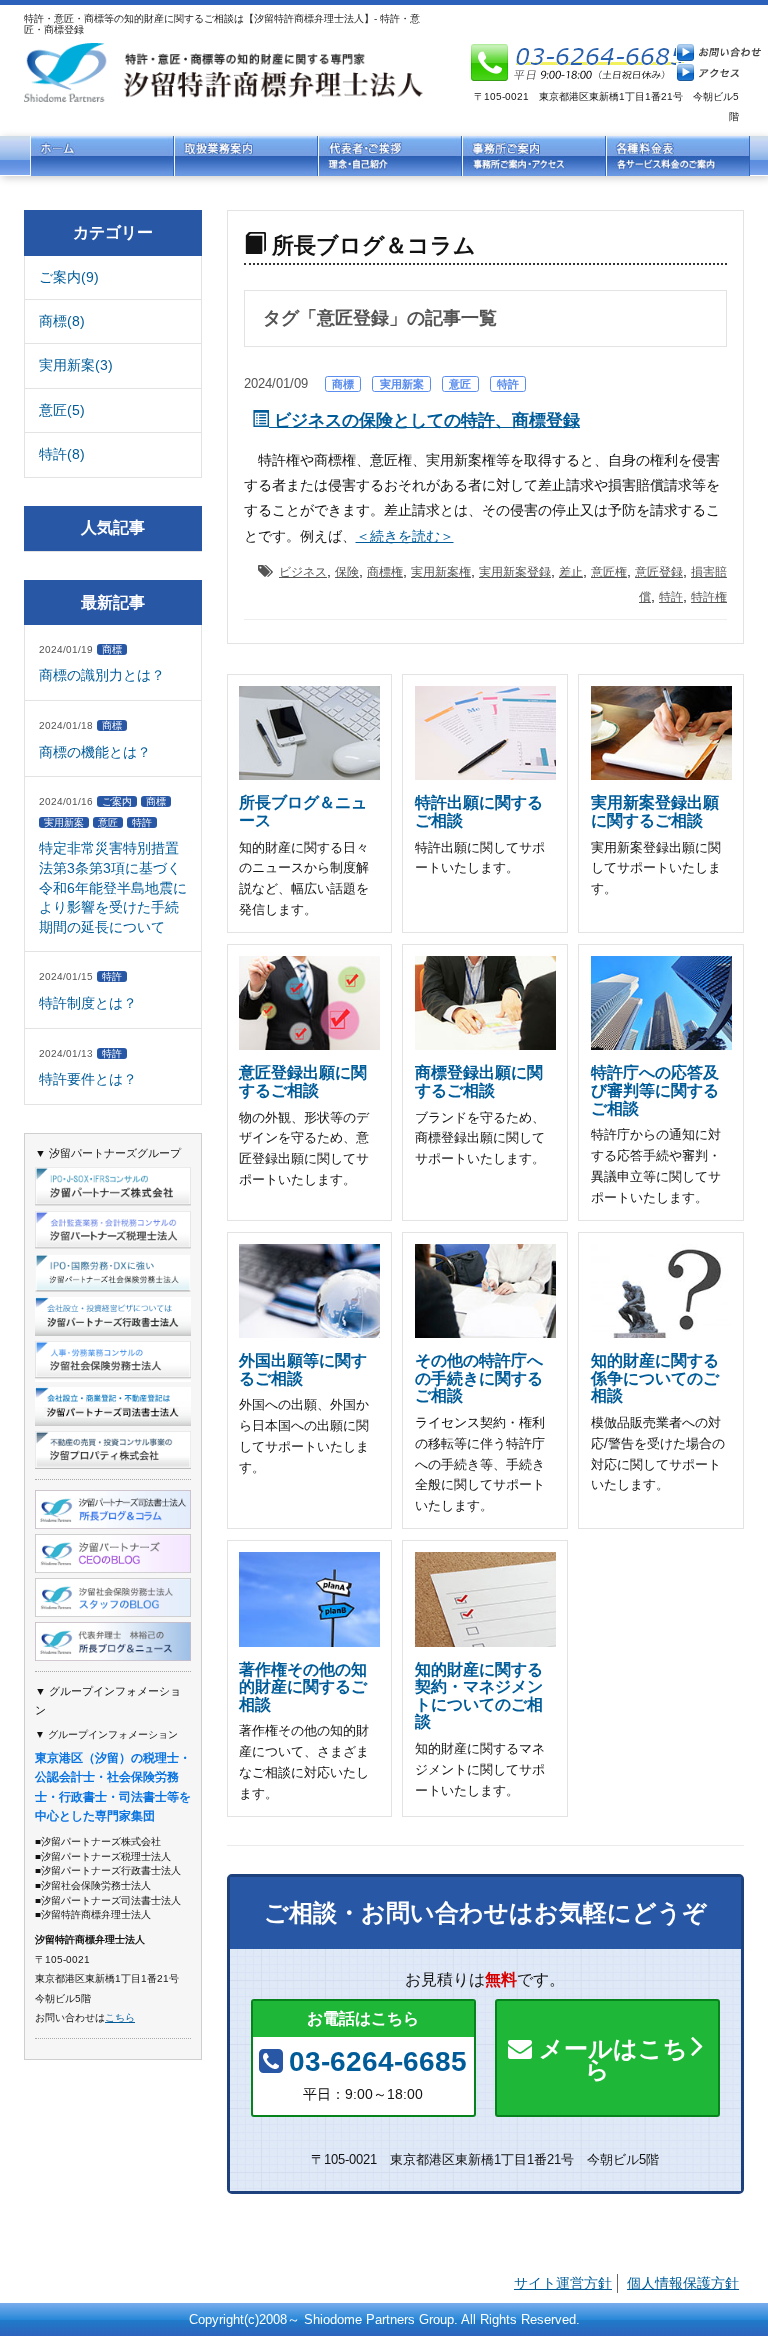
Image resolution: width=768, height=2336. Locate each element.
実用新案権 (441, 572)
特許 (508, 384)
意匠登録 (659, 572)
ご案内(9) (69, 277)
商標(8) (62, 321)
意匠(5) (62, 410)
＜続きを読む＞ (405, 536)
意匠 (460, 384)
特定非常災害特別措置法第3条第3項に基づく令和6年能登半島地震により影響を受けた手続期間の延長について (113, 887)
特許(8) (62, 454)
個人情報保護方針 (683, 2283)
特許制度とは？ (88, 1003)
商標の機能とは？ (95, 752)
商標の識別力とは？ (102, 675)
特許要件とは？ (88, 1079)
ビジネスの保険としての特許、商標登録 (424, 420)
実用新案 (402, 384)
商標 (343, 384)
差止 (571, 572)
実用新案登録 (515, 572)
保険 (347, 572)
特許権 (709, 597)
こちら (120, 2017)
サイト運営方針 (563, 2283)
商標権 (385, 572)
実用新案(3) (76, 365)
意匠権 (609, 572)
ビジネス (303, 572)
